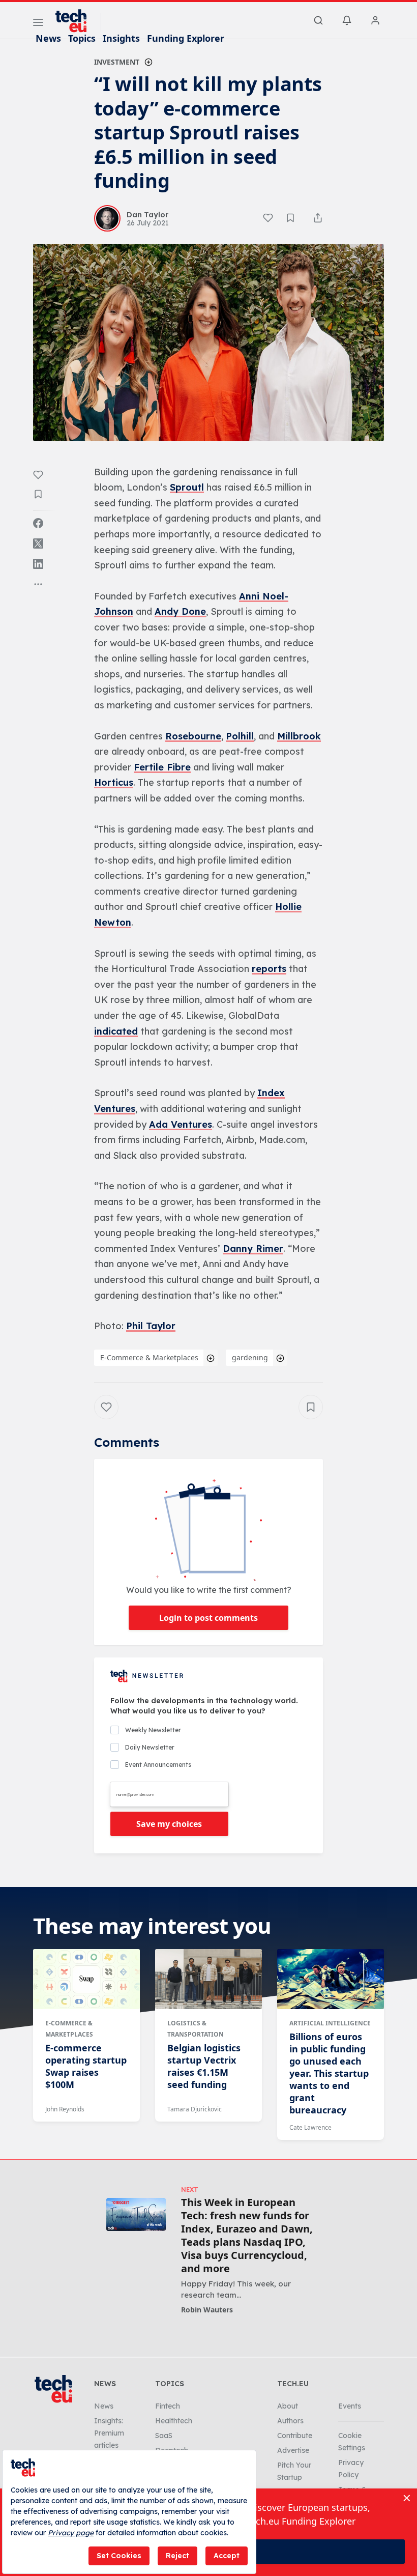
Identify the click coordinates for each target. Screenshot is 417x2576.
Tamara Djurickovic (195, 2109)
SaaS (164, 2436)
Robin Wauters (207, 2310)
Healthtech (174, 2421)
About (288, 2406)
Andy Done (180, 611)
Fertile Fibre (162, 767)
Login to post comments (208, 1618)
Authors (290, 2421)
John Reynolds (65, 2109)
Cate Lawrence (310, 2127)
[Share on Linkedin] (38, 564)
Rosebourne (193, 736)
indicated (116, 1031)
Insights (121, 38)
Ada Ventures (181, 1124)
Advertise (293, 2450)
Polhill (240, 736)
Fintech (168, 2406)
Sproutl (187, 487)
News (48, 38)
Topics (82, 38)
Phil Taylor (151, 1326)
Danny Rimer (253, 1249)
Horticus (114, 782)
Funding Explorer (186, 38)
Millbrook (299, 736)
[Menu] (38, 24)
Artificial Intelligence (330, 2023)
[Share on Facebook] (38, 523)
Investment (117, 62)
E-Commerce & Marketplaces (149, 1357)
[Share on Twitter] (38, 543)
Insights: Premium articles (109, 2433)
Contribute (295, 2436)
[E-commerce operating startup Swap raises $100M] (86, 1979)
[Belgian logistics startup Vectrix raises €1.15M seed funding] (208, 1979)
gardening (250, 1357)
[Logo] (76, 21)
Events (350, 2406)
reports (269, 969)
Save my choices (169, 1824)
